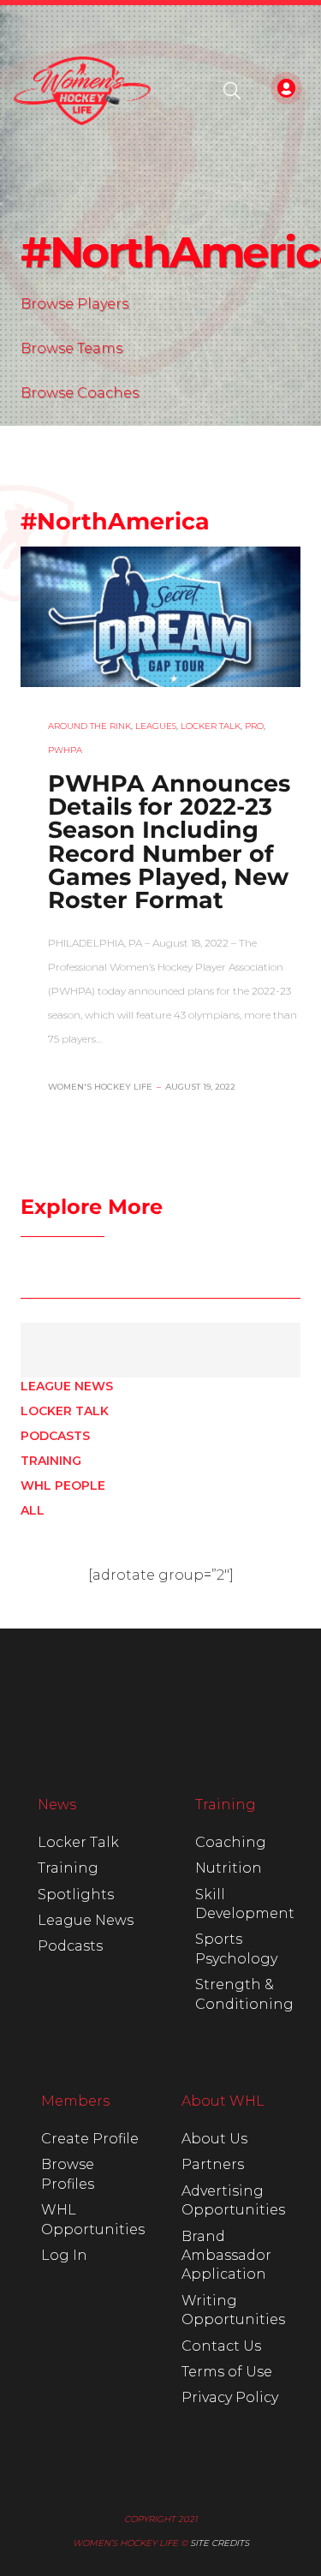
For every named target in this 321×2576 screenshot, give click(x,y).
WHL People (63, 1485)
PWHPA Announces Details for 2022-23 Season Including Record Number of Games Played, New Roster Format (169, 842)
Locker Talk (65, 1411)
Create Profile (90, 2139)
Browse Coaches (80, 393)
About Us (214, 2139)
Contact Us (221, 2346)
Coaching (231, 1842)
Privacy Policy (230, 2397)
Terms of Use (227, 2372)
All (33, 1510)
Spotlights (76, 1895)
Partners (213, 2164)
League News (67, 1386)
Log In (64, 2255)
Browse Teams (71, 348)
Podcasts (55, 1436)
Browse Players (74, 304)
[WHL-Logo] (82, 91)
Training (51, 1461)
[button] (232, 91)
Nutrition (229, 1868)
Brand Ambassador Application (226, 2256)
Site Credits (220, 2543)
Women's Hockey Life (100, 1087)
